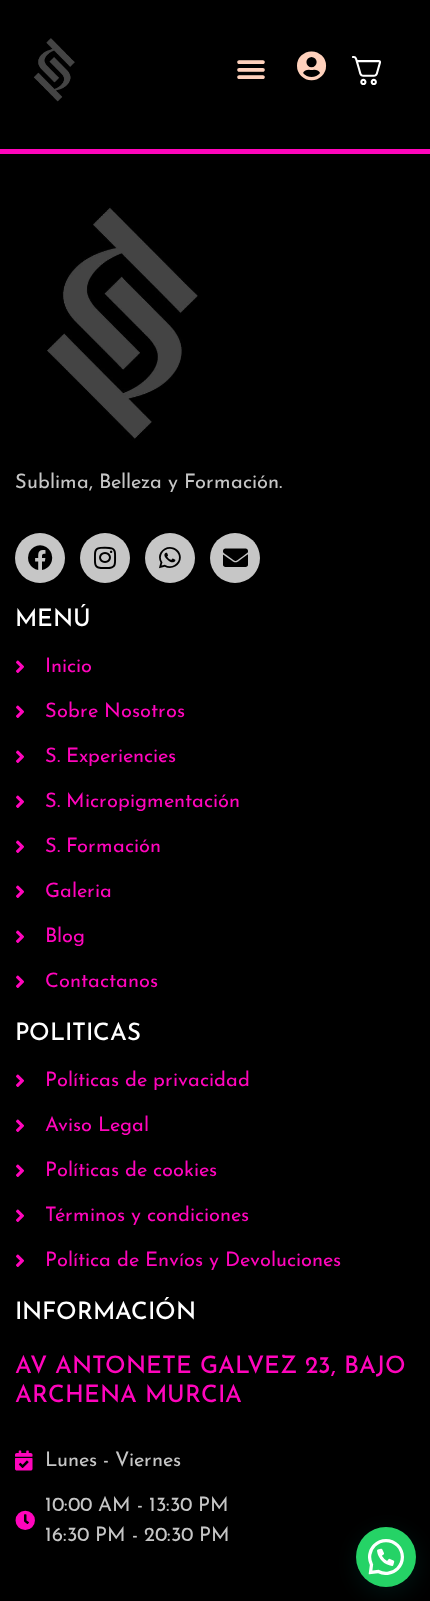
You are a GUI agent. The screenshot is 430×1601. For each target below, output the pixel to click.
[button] (250, 70)
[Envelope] (235, 558)
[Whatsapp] (170, 558)
